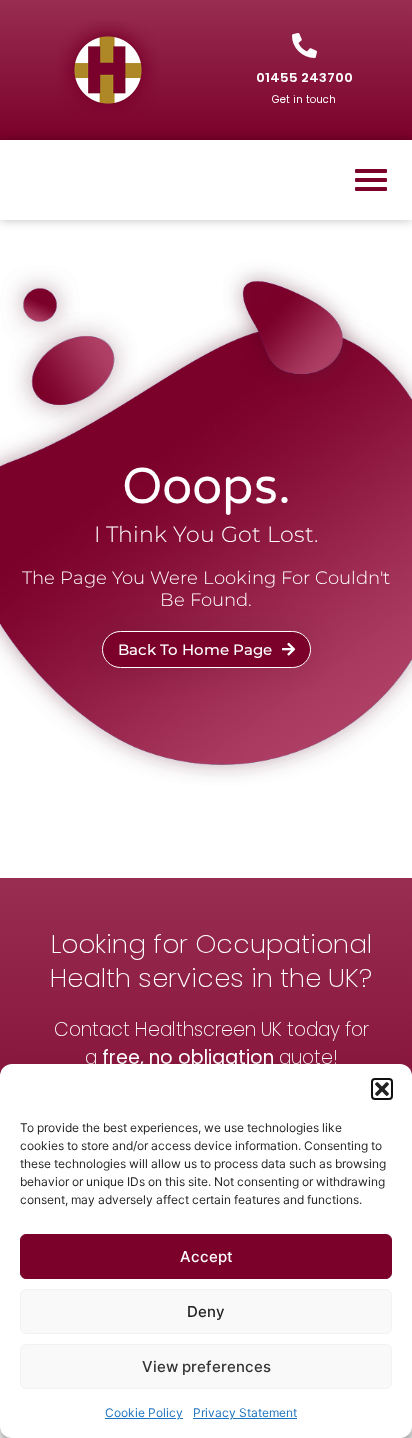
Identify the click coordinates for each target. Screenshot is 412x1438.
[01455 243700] (304, 45)
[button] (382, 1089)
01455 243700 (304, 77)
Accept (206, 1256)
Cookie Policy (144, 1412)
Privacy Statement (245, 1412)
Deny (206, 1311)
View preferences (206, 1366)
